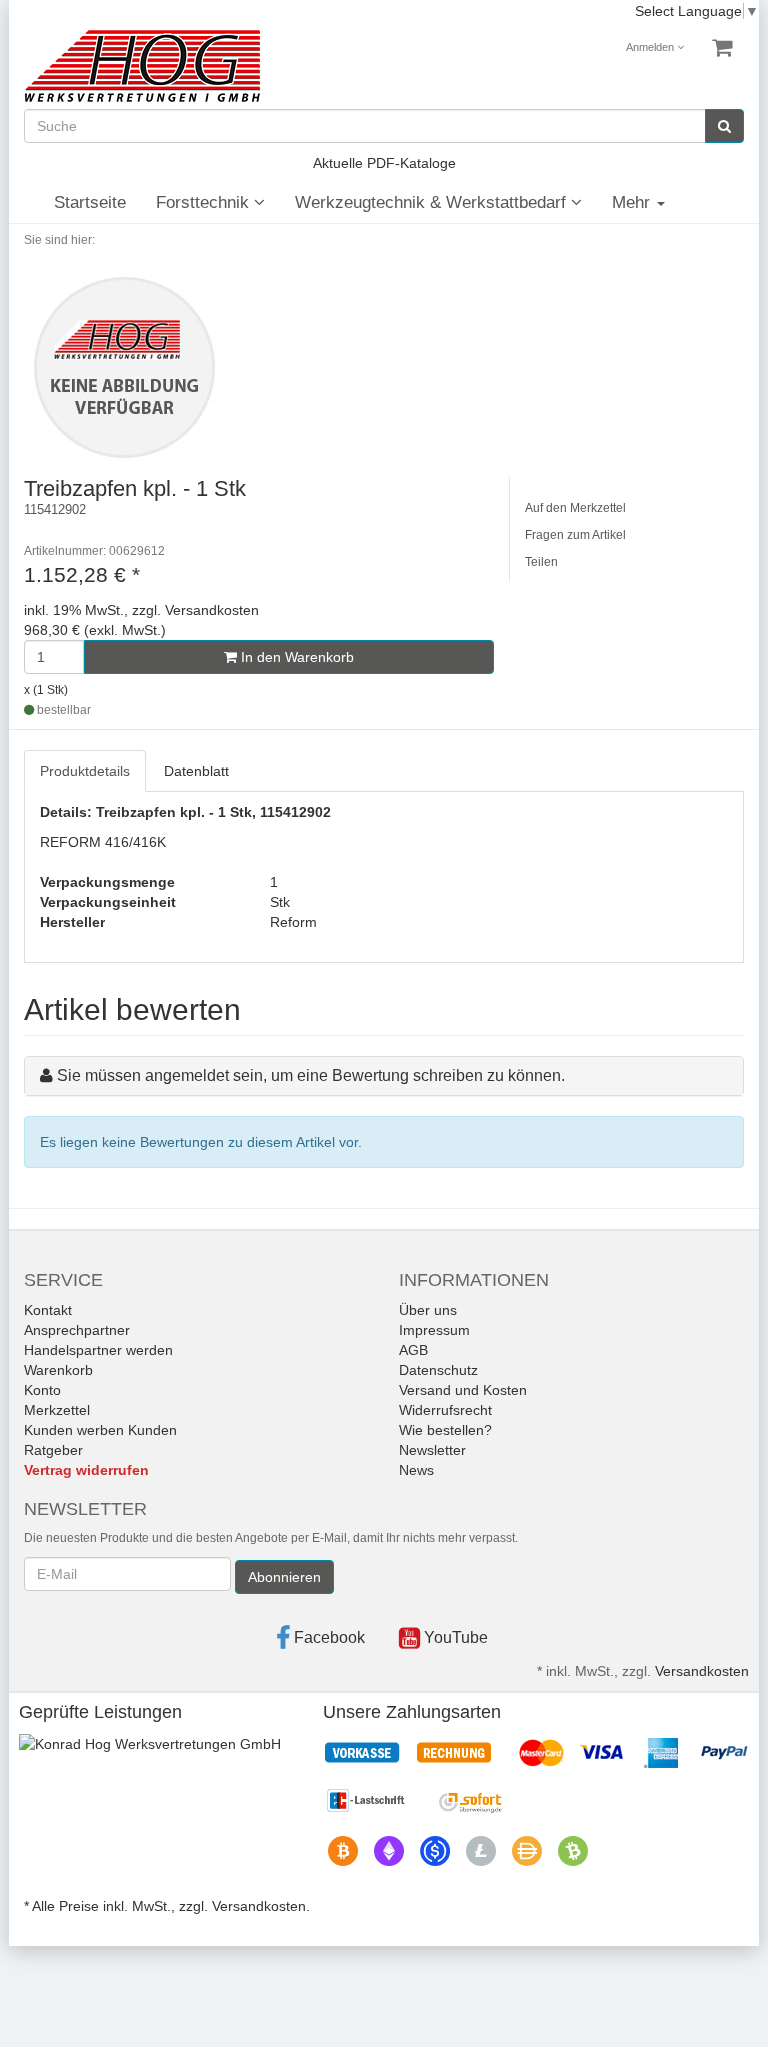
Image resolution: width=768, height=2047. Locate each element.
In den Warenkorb (295, 657)
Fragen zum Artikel (575, 535)
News (416, 1470)
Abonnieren (284, 1577)
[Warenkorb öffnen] (722, 48)
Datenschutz (438, 1370)
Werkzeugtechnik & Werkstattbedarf (433, 202)
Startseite (90, 202)
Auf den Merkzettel (575, 508)
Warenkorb (58, 1370)
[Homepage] (142, 66)
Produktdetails (85, 771)
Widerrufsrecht (445, 1410)
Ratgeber (53, 1450)
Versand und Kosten (463, 1390)
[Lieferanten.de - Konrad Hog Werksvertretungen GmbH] (150, 1743)
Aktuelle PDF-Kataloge (384, 163)
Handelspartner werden (98, 1350)
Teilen (541, 562)
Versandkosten (702, 1671)
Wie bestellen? (445, 1430)
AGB (413, 1350)
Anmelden (651, 47)
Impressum (434, 1330)
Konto (42, 1390)
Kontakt (48, 1310)
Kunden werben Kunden (100, 1430)
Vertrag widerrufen (86, 1470)
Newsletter (432, 1450)
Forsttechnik (205, 202)
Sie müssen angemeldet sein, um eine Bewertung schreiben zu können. (311, 1075)
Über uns (428, 1310)
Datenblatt (196, 771)
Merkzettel (57, 1410)
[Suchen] (724, 126)
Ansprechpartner (77, 1330)
